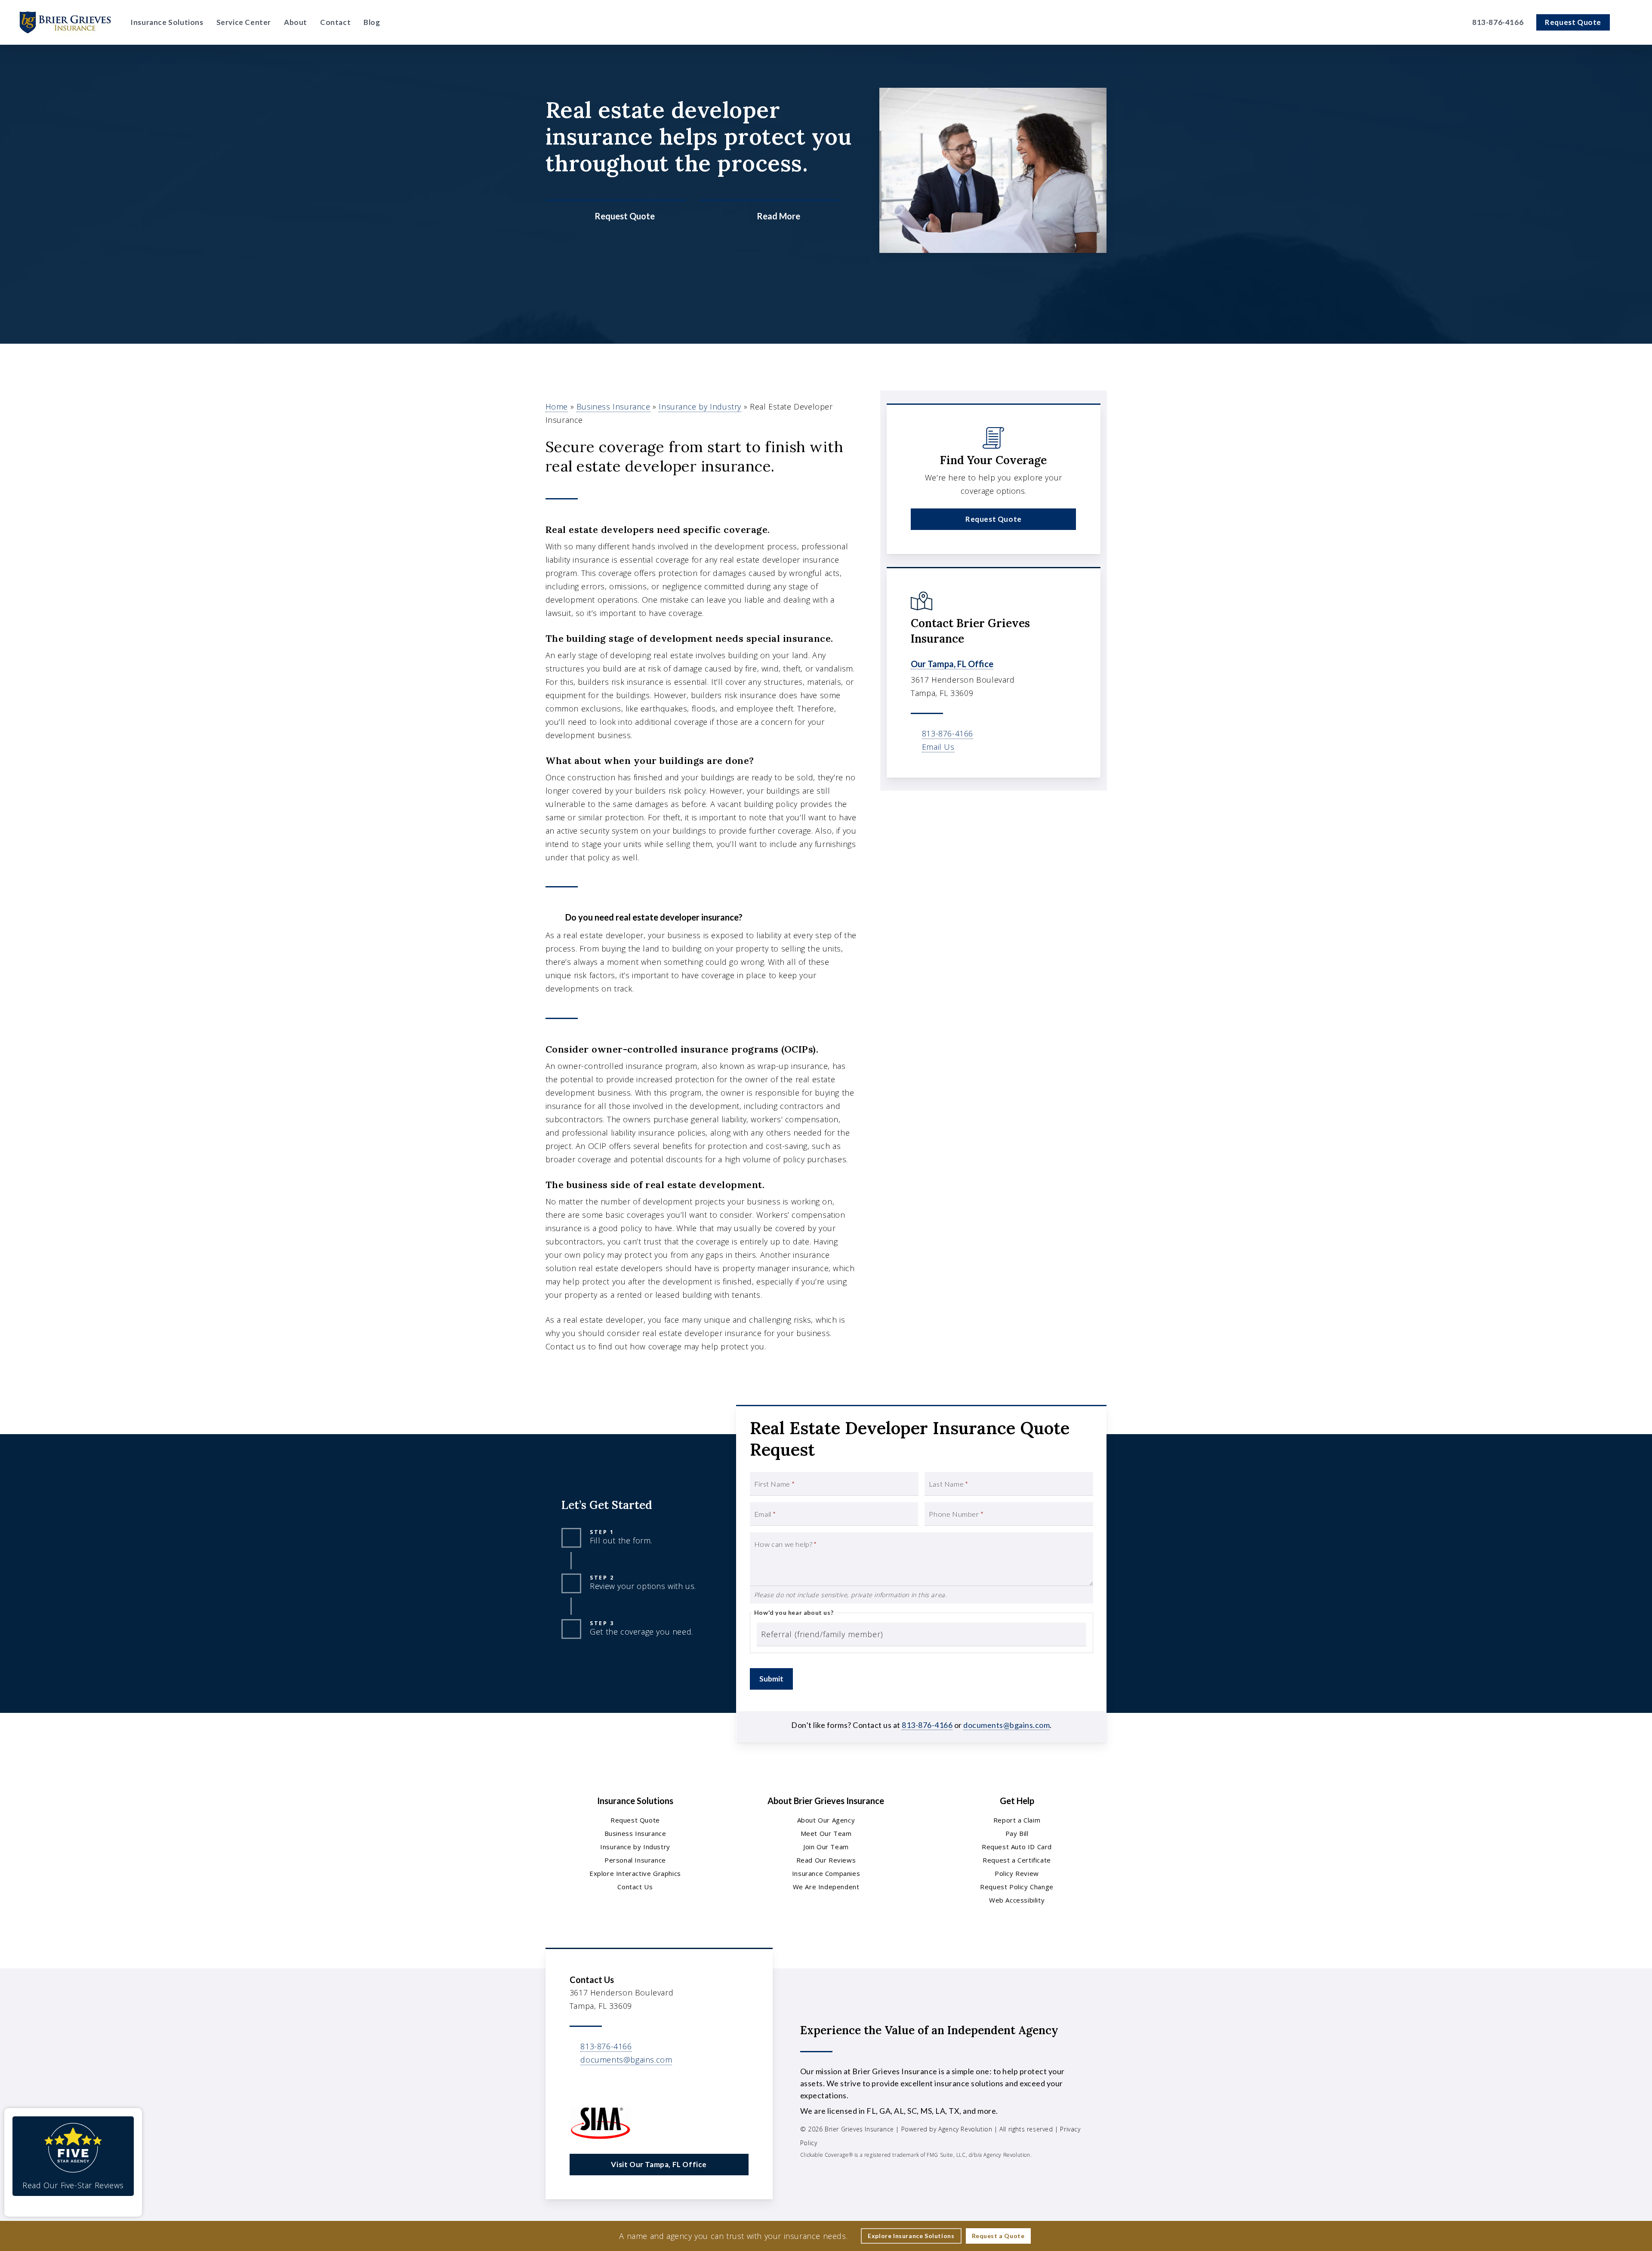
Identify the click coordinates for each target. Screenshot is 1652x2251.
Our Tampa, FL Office (952, 664)
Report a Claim (1017, 1820)
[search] (1630, 22)
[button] (993, 519)
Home (557, 406)
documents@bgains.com (1006, 1725)
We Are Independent (826, 1887)
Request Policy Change (1017, 1887)
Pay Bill (1017, 1833)
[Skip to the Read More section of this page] (769, 216)
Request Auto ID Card (1017, 1847)
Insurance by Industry (700, 406)
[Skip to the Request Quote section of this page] (616, 216)
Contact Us (635, 1887)
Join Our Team (826, 1847)
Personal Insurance (635, 1860)
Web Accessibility (1017, 1900)
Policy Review (1017, 1873)
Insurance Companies (826, 1873)
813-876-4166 (948, 733)
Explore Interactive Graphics (635, 1873)
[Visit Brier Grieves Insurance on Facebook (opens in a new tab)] (1444, 23)
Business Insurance (613, 406)
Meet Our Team (826, 1833)
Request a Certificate (1017, 1860)
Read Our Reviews (826, 1860)
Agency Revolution (965, 2129)
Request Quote (635, 1820)
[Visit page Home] (65, 22)
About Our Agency (826, 1820)
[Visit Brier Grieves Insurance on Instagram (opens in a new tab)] (1458, 23)
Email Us (938, 747)
